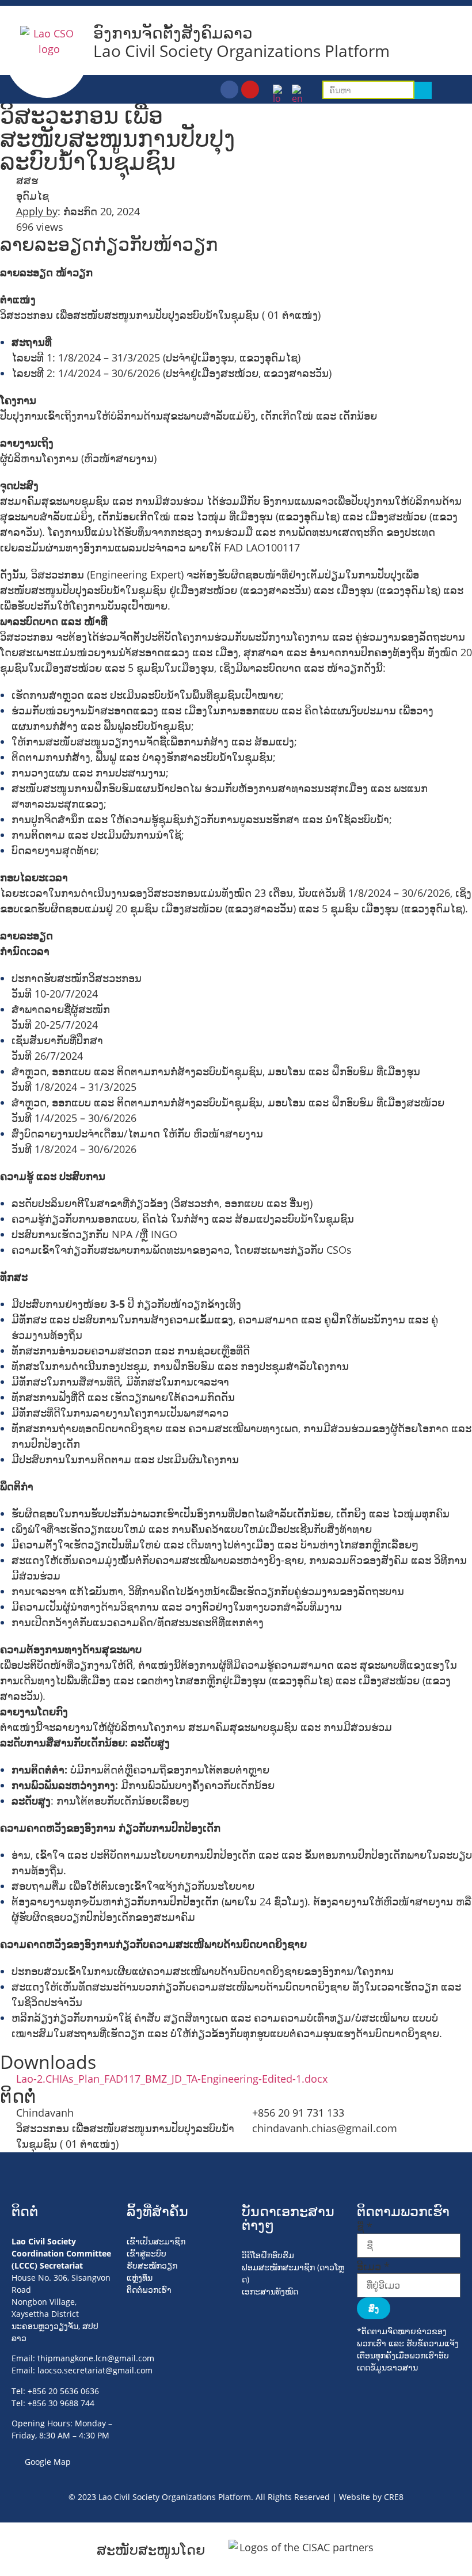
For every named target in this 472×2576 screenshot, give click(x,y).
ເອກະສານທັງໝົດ (270, 2291)
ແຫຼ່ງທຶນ (140, 2278)
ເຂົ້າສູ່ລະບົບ (146, 2253)
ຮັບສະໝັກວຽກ (152, 2265)
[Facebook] (229, 90)
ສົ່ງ (374, 2308)
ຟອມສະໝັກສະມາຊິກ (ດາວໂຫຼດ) (293, 2273)
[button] (457, 91)
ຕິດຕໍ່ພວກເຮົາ (149, 2290)
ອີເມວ (373, 2266)
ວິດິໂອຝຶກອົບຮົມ (268, 2255)
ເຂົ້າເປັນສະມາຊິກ (156, 2241)
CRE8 (394, 2497)
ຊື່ (365, 2227)
